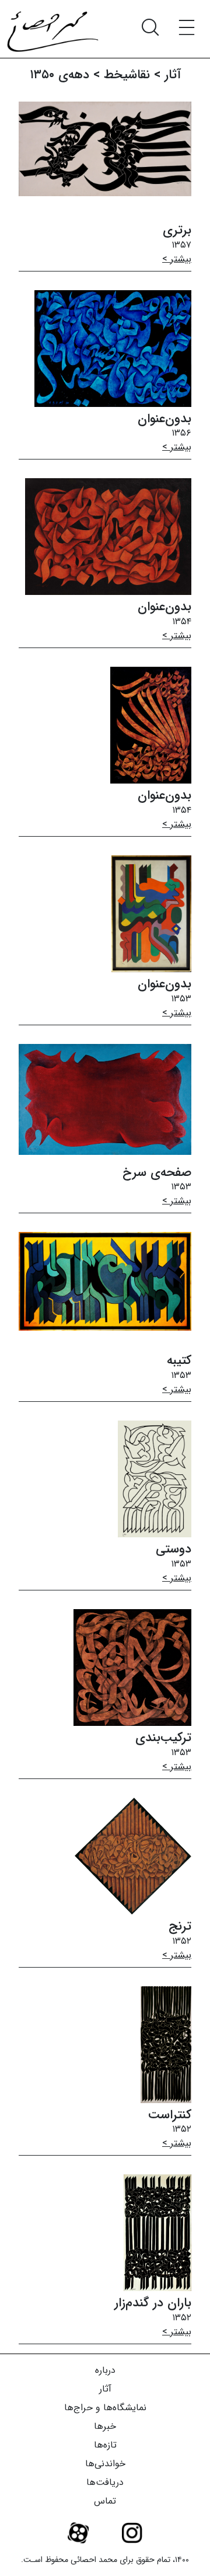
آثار (105, 2389)
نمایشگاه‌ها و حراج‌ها (105, 2408)
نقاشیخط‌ (127, 75)
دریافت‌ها (105, 2482)
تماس (105, 2501)
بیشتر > (177, 259)
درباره (105, 2370)
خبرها (105, 2426)
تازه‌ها (105, 2445)
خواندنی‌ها (105, 2464)
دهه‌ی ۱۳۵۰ (60, 75)
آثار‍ (173, 75)
